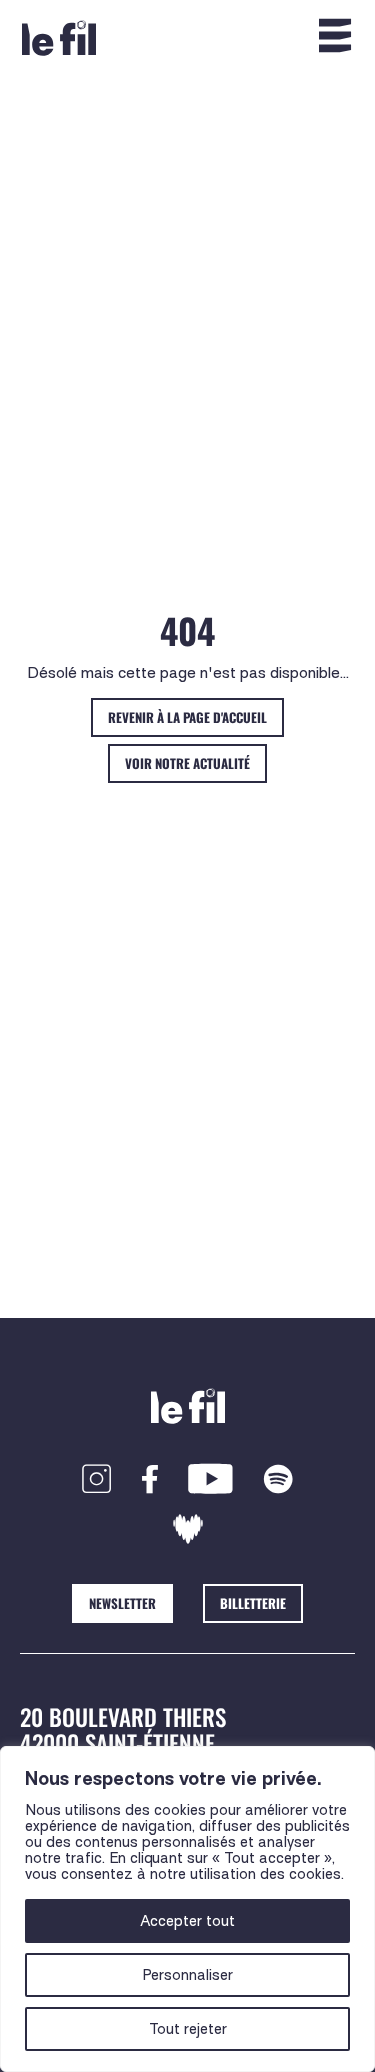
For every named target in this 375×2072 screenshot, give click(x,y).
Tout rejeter (188, 2029)
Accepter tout (187, 1921)
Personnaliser (187, 1975)
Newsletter (122, 1603)
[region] (187, 1909)
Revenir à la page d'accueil (187, 717)
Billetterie (253, 1603)
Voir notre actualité (187, 763)
